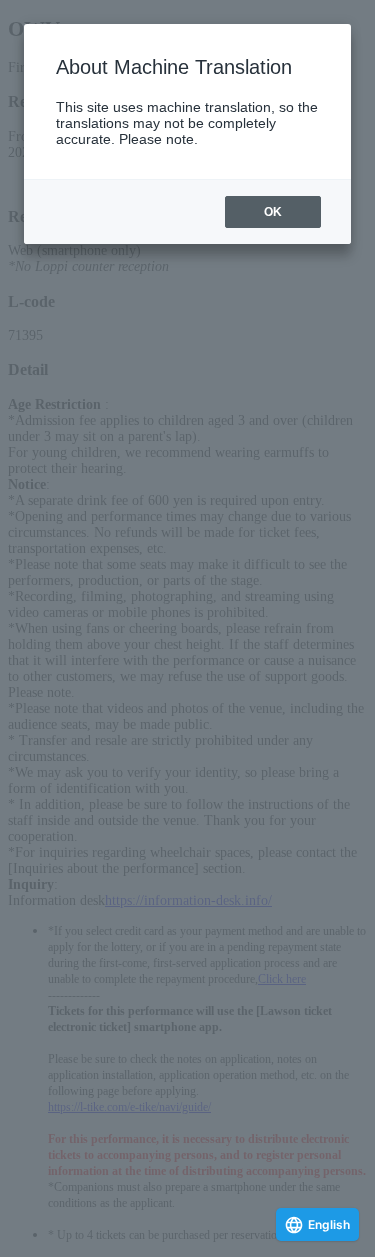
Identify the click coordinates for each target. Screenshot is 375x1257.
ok (273, 212)
